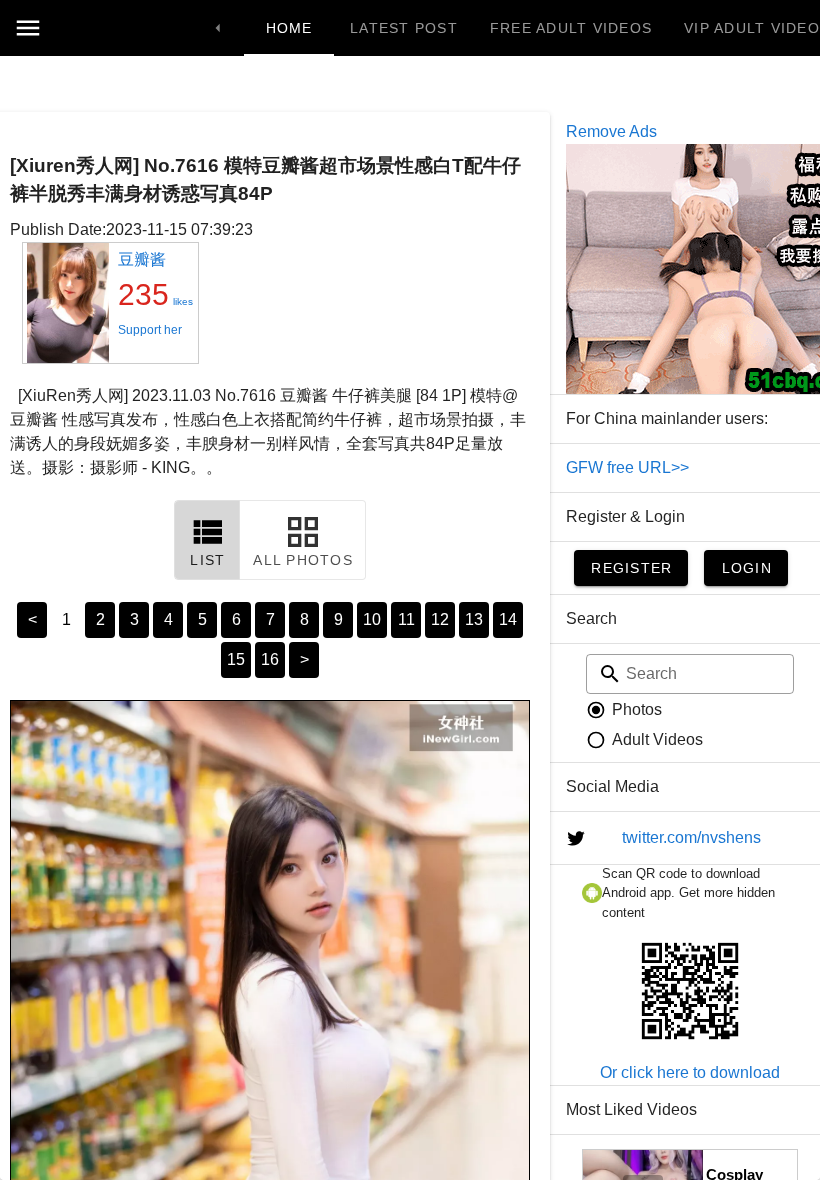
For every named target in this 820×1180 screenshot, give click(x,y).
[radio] (624, 710)
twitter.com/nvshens (691, 837)
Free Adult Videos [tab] (571, 28)
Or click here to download (690, 1072)
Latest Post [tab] (404, 28)
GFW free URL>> (627, 467)
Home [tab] (289, 28)
